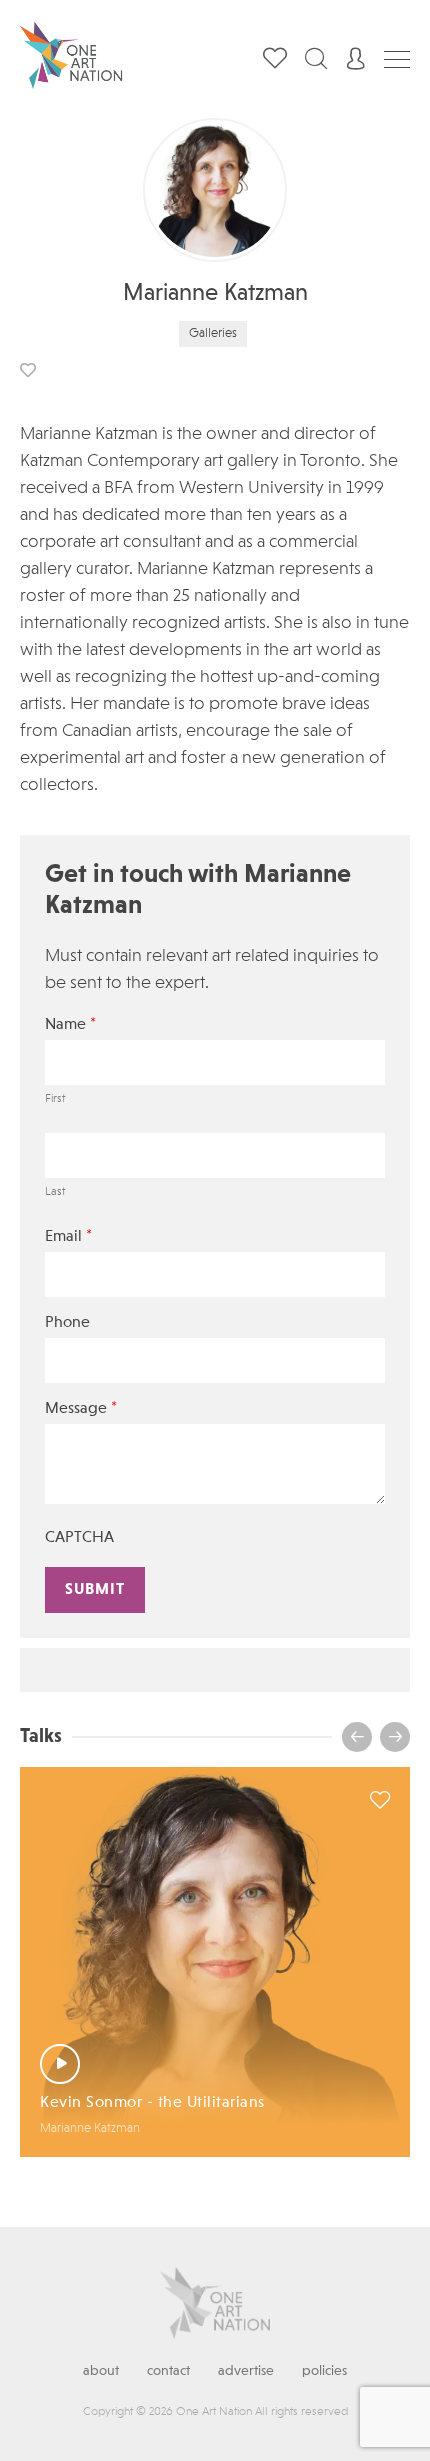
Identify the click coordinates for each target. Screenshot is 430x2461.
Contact (168, 2371)
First (55, 1099)
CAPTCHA (79, 1538)
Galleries (213, 333)
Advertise (246, 2371)
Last (55, 1192)
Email (68, 1236)
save (28, 370)
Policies (324, 2371)
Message (81, 1408)
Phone (67, 1323)
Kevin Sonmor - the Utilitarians (152, 2103)
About (101, 2371)
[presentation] (357, 1737)
